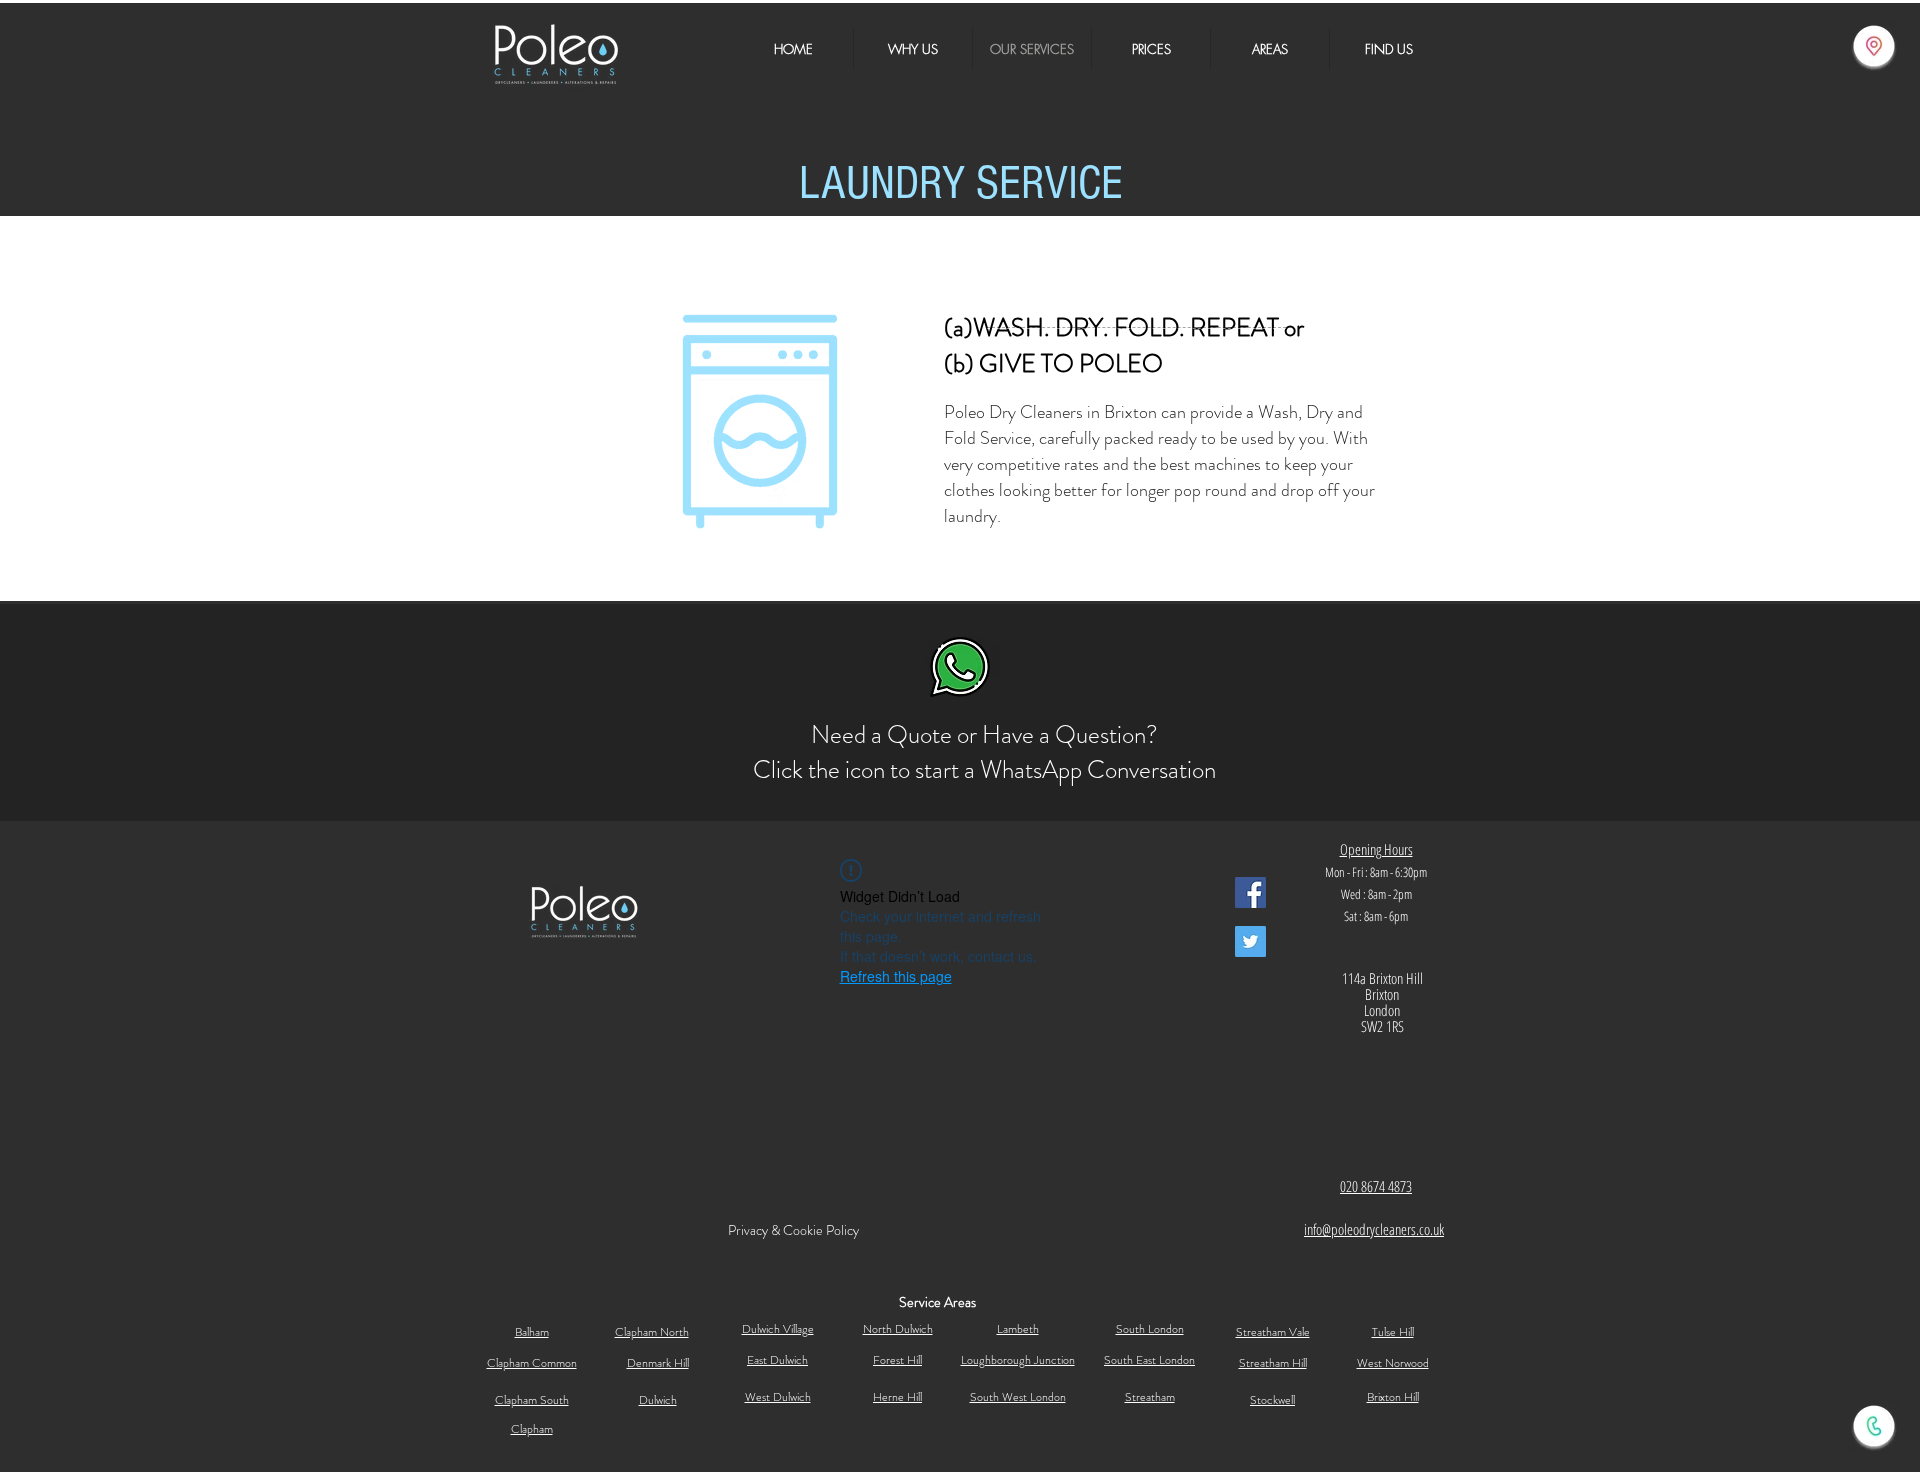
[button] (1270, 49)
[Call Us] (1874, 1426)
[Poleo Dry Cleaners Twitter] (1250, 941)
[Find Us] (1874, 46)
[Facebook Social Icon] (1250, 892)
